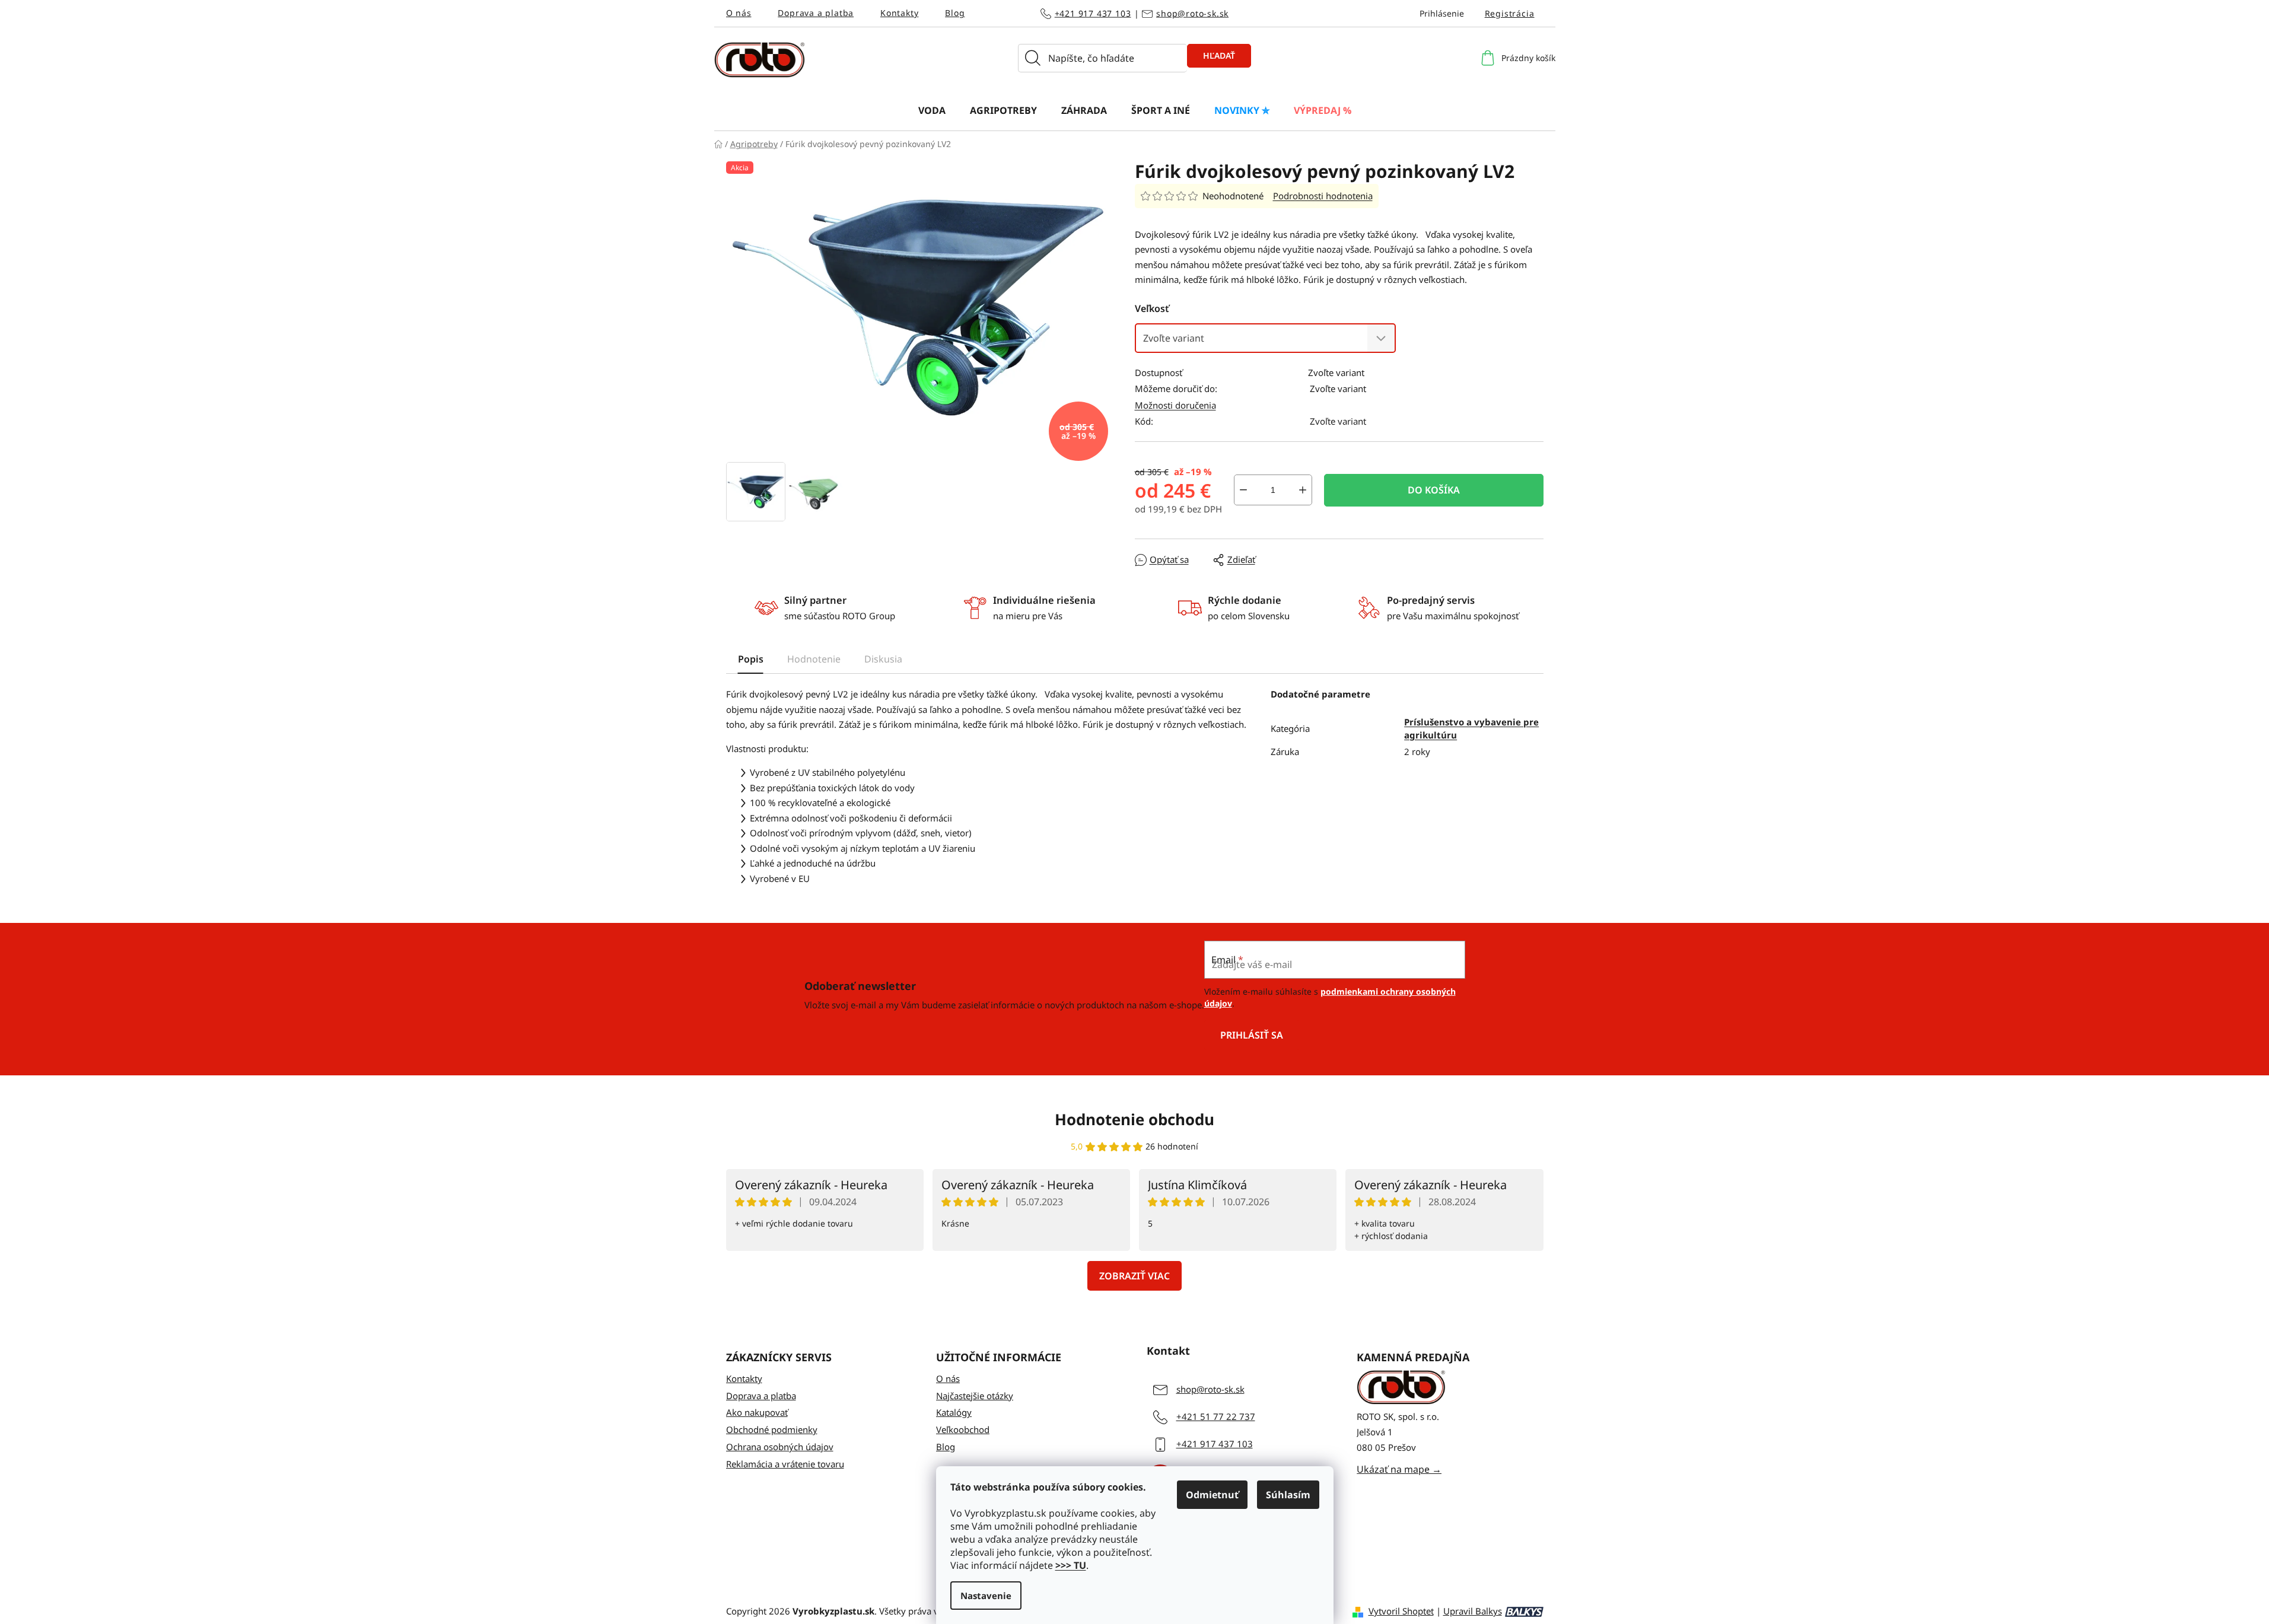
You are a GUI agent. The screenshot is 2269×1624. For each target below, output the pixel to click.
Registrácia (1510, 13)
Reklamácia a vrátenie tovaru (785, 1464)
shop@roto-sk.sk (1192, 13)
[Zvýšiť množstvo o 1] (1303, 490)
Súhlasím (1288, 1495)
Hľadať (1219, 55)
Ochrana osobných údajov (780, 1447)
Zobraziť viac (1134, 1276)
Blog (955, 13)
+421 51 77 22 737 (1216, 1416)
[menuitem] (932, 110)
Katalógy (954, 1412)
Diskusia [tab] (883, 659)
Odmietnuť (1212, 1495)
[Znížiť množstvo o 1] (1243, 490)
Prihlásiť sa (1252, 1035)
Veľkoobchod (963, 1429)
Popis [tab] (751, 659)
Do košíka (1434, 490)
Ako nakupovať (757, 1412)
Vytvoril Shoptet (1401, 1611)
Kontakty (899, 13)
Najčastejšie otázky (975, 1396)
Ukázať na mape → (1399, 1469)
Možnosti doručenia (1175, 405)
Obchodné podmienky (772, 1429)
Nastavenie (986, 1596)
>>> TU (1071, 1565)
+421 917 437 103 (1093, 13)
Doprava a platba (816, 13)
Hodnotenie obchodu (1134, 1119)
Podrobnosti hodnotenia (1323, 196)
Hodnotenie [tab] (814, 659)
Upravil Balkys (1473, 1611)
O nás (739, 13)
